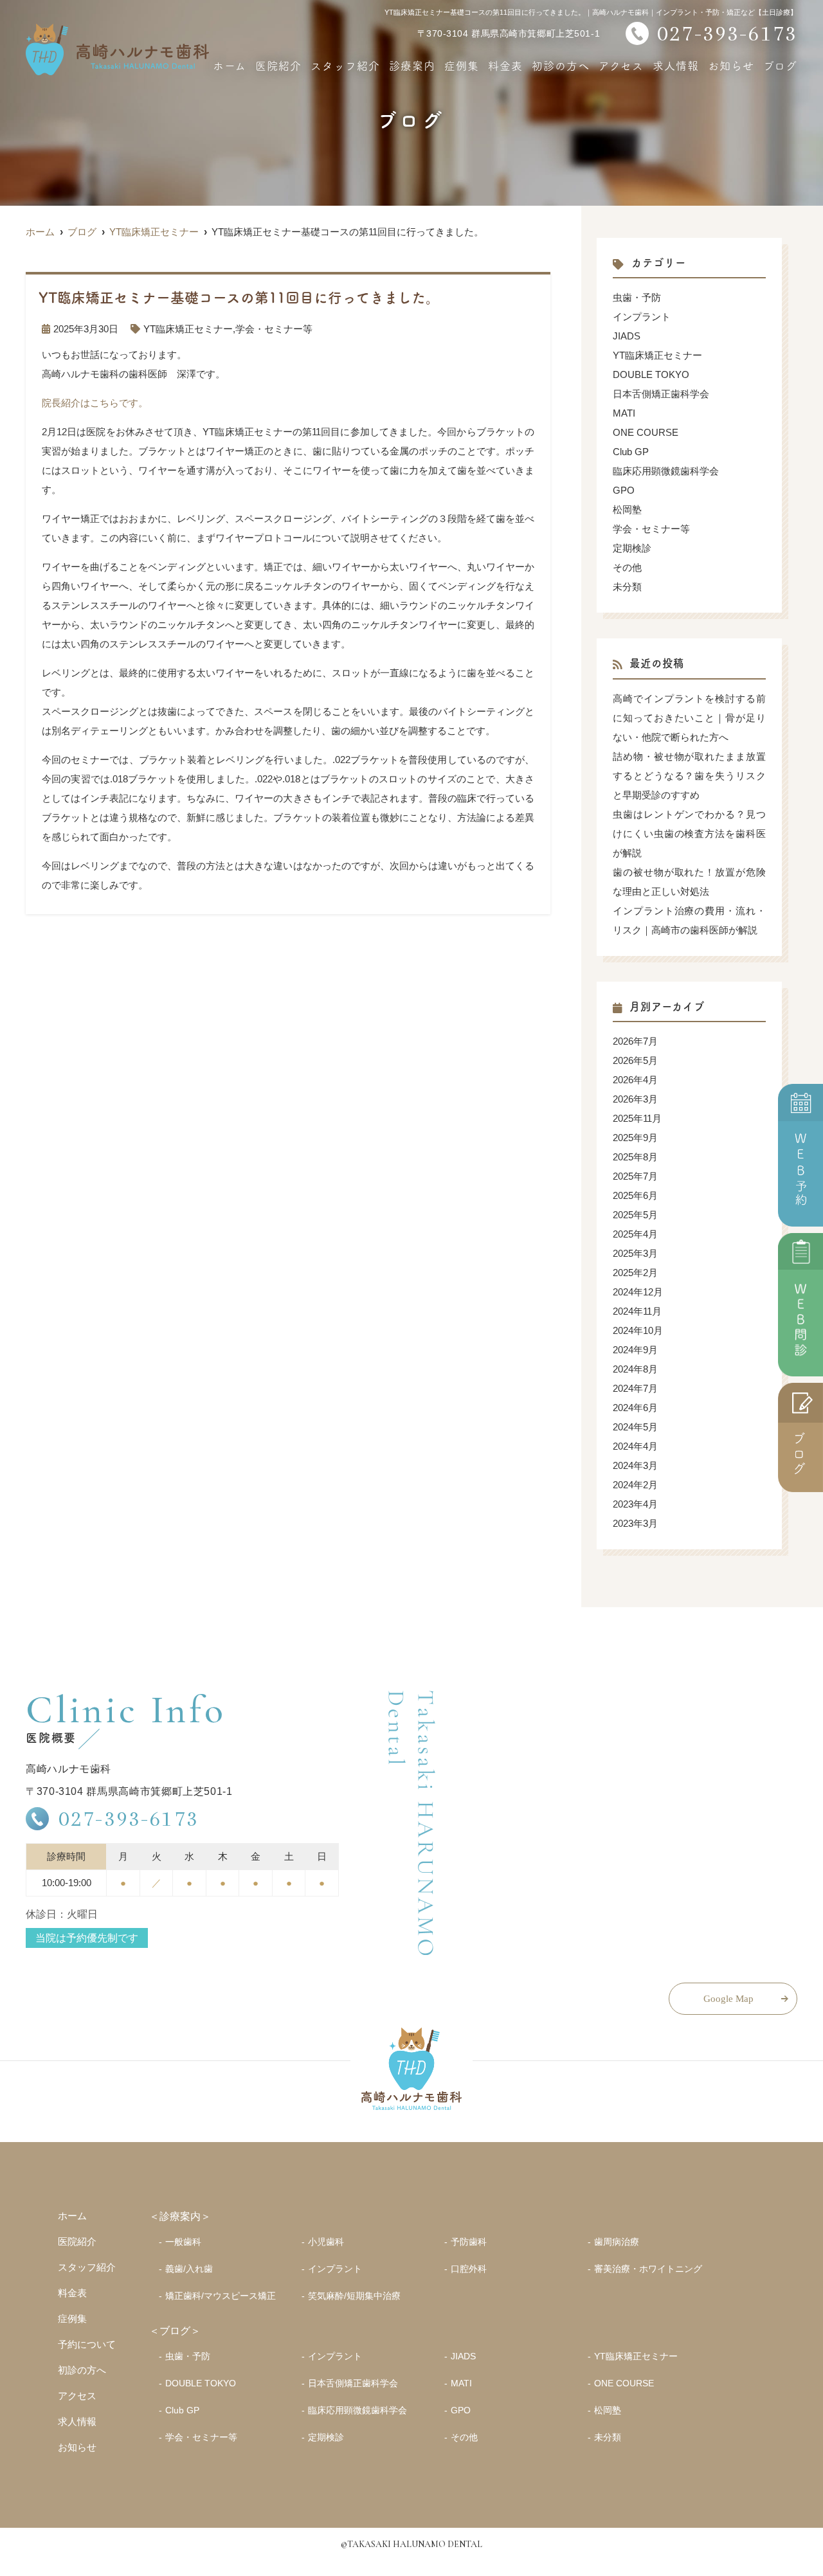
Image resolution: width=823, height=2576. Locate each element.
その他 (627, 567)
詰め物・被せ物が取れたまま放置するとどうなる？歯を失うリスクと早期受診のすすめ (689, 776)
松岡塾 (627, 509)
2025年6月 (635, 1195)
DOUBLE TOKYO (651, 374)
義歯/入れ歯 (189, 2269)
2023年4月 (635, 1504)
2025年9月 (635, 1138)
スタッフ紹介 (345, 65)
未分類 (627, 587)
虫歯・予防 (637, 297)
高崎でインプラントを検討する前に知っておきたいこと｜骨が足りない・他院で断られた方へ (689, 718)
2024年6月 (635, 1408)
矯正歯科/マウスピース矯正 (221, 2296)
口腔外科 (469, 2269)
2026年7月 (635, 1041)
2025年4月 (635, 1234)
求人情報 (676, 65)
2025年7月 (635, 1176)
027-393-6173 (129, 1818)
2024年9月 (635, 1350)
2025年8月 (635, 1157)
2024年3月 (635, 1465)
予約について (87, 2344)
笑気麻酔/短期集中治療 (354, 2296)
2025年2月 (635, 1273)
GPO (624, 490)
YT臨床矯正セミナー (188, 329)
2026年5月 (635, 1060)
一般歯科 (183, 2242)
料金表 (505, 65)
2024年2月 (635, 1485)
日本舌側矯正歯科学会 (661, 394)
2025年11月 (637, 1118)
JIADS (627, 336)
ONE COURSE (646, 432)
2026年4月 (635, 1080)
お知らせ (731, 65)
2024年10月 (638, 1330)
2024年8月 (635, 1369)
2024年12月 (638, 1292)
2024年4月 (635, 1446)
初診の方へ (561, 65)
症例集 (462, 65)
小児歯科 (326, 2242)
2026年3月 (635, 1099)
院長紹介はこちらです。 (95, 403)
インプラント (642, 317)
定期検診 (632, 548)
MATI (624, 413)
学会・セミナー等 (274, 329)
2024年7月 (635, 1388)
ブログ (780, 65)
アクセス (621, 65)
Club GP (631, 452)
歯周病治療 (617, 2242)
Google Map (728, 1999)
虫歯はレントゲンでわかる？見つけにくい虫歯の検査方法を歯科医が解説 (689, 833)
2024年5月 (635, 1427)
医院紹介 (278, 65)
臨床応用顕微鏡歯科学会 (666, 471)
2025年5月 (635, 1215)
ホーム (230, 65)
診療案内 (412, 65)
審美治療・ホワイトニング (648, 2269)
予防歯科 (469, 2242)
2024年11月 (637, 1311)
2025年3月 (635, 1253)
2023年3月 (635, 1523)
